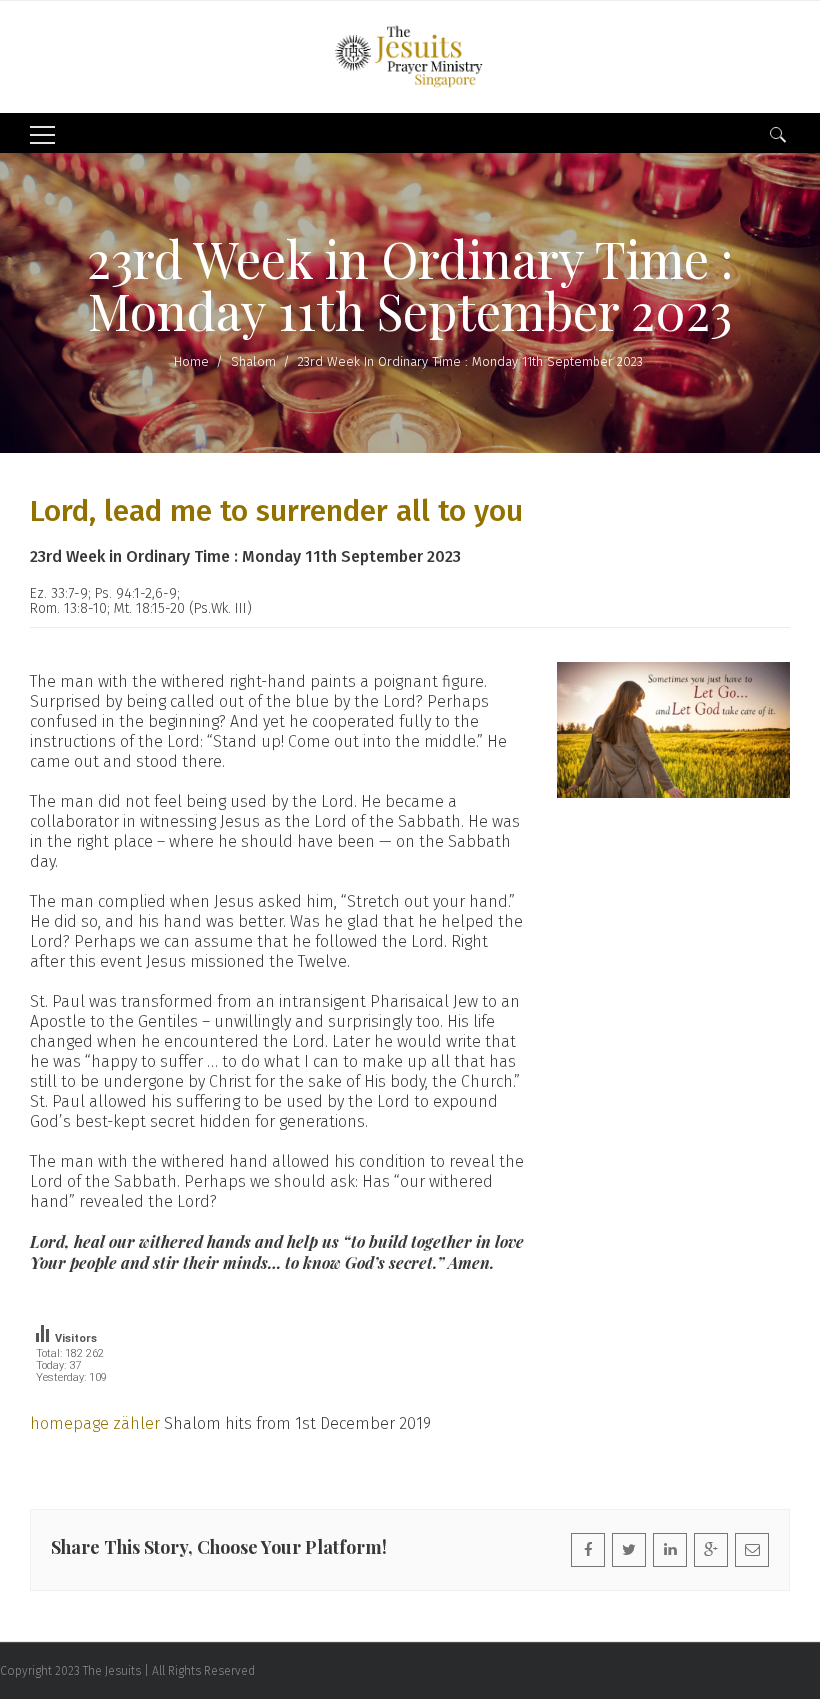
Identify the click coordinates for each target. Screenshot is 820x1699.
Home (191, 361)
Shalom (253, 361)
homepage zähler (95, 1423)
